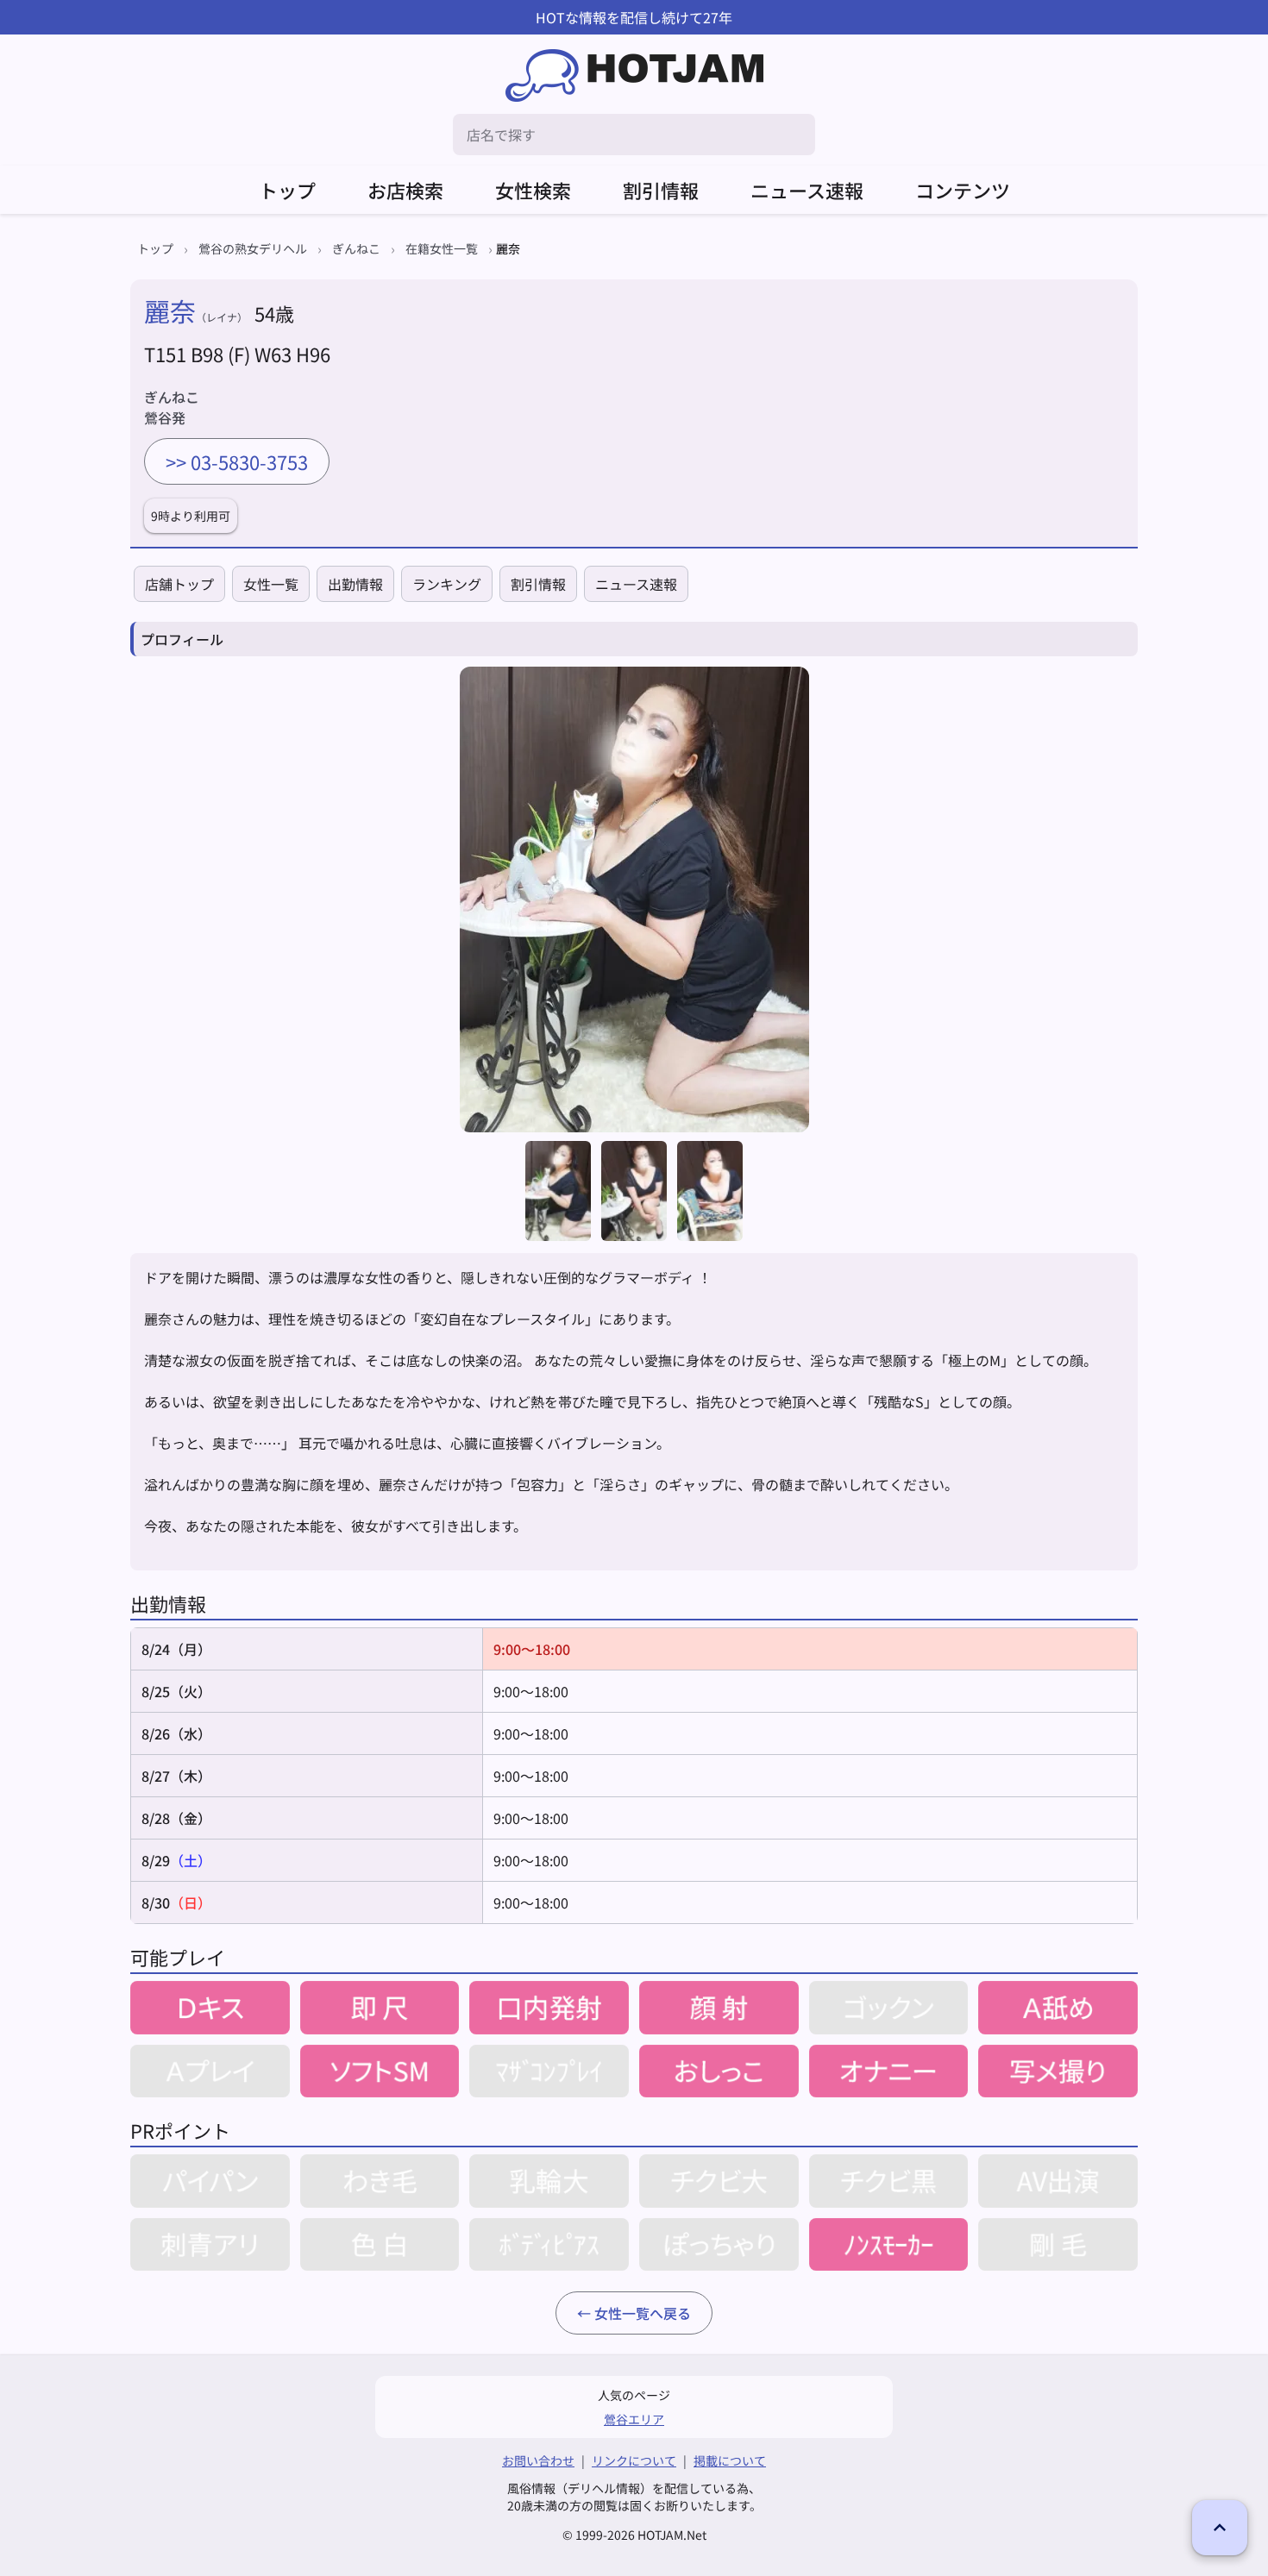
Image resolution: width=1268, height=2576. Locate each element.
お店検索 (405, 190)
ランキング (447, 584)
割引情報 (661, 190)
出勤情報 (355, 584)
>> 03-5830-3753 (237, 461)
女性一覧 (271, 584)
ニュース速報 (807, 190)
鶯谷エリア (634, 2419)
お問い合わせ (538, 2460)
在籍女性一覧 (442, 248)
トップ (287, 190)
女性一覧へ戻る (643, 2313)
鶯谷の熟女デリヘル (253, 248)
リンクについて (634, 2460)
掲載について (730, 2460)
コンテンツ (963, 190)
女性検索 (533, 190)
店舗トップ (179, 584)
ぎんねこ (356, 248)
